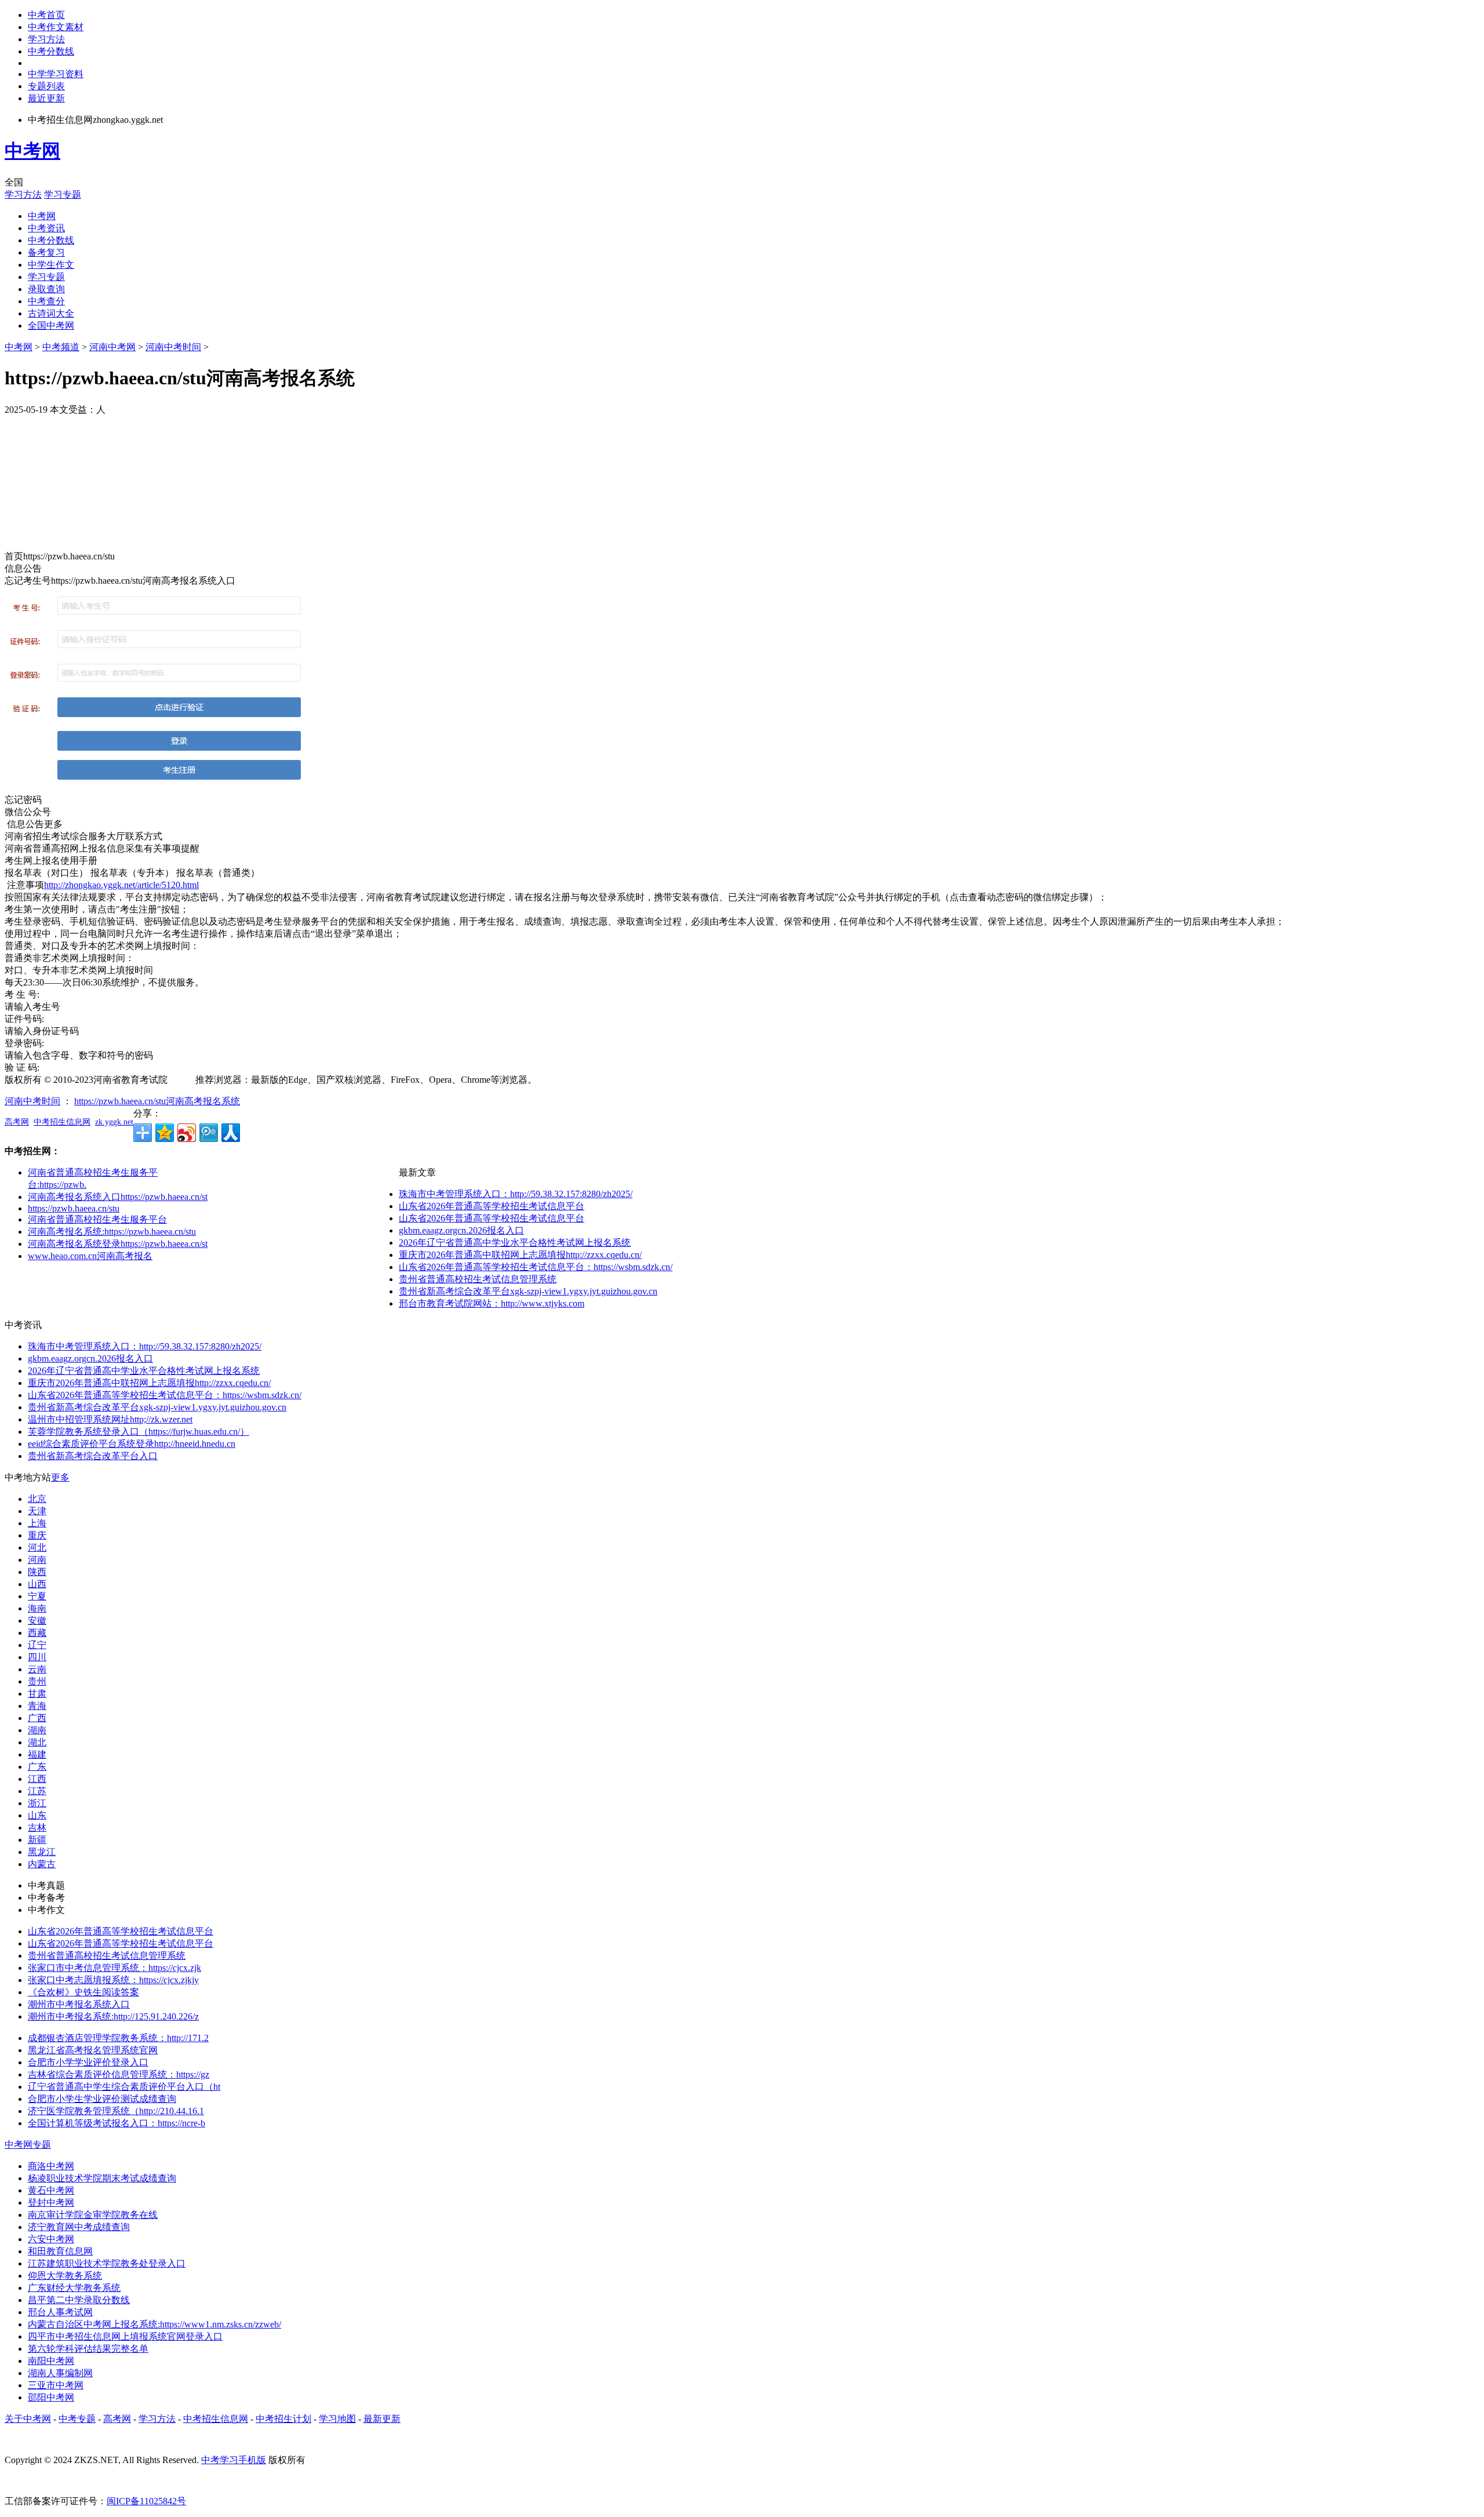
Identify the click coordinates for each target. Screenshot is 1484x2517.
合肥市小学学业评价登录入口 (88, 2062)
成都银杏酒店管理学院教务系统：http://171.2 (118, 2038)
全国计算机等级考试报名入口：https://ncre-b (117, 2123)
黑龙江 (42, 1852)
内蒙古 (42, 1864)
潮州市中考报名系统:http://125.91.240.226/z (113, 2016)
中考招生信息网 (62, 1122)
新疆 (37, 1840)
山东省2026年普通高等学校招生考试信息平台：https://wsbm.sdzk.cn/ (536, 1267)
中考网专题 (28, 2145)
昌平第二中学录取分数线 (79, 2300)
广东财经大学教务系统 (74, 2288)
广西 (37, 1718)
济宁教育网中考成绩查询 (79, 2227)
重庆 (37, 1535)
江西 (37, 1779)
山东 (37, 1815)
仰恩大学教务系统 (65, 2276)
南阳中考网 (51, 2361)
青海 (37, 1706)
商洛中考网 (51, 2166)
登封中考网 (51, 2203)
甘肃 (37, 1694)
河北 (37, 1547)
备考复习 (46, 252)
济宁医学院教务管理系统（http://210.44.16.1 (116, 2111)
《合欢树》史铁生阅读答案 (83, 1992)
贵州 (37, 1681)
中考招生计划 (283, 2419)
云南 (37, 1669)
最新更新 (382, 2419)
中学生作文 (51, 265)
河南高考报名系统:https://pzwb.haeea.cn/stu (112, 1232)
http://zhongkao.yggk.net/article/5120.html (121, 885)
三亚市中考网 (56, 2385)
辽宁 (37, 1645)
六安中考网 (51, 2239)
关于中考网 (28, 2419)
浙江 (37, 1803)
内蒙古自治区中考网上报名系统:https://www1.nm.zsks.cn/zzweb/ (154, 2324)
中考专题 (77, 2419)
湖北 (37, 1742)
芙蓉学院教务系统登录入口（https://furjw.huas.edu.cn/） (139, 1432)
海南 (37, 1608)
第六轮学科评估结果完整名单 (88, 2349)
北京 (37, 1499)
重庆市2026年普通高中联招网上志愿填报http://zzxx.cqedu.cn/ (520, 1255)
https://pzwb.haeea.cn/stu (74, 1208)
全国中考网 (51, 325)
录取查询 (46, 289)
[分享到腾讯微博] (209, 1133)
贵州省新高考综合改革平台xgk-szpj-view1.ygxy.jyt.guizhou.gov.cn (528, 1291)
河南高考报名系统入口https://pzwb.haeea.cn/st (118, 1197)
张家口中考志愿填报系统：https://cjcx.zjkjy (113, 1980)
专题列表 (46, 86)
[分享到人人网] (231, 1133)
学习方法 (46, 39)
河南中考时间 (173, 347)
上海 (37, 1523)
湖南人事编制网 (60, 2373)
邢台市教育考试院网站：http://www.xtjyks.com (492, 1303)
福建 (37, 1754)
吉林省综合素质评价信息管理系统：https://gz (119, 2074)
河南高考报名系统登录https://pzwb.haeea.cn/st (118, 1244)
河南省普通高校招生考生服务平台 (97, 1219)
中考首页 (46, 15)
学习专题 (63, 194)
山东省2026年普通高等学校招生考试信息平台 (492, 1206)
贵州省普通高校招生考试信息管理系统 (478, 1279)
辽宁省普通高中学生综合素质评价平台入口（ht (124, 2087)
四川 (37, 1657)
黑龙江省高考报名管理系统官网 (93, 2050)
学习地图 (337, 2419)
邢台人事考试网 (60, 2312)
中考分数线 (51, 51)
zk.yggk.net (114, 1122)
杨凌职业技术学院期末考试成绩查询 (102, 2178)
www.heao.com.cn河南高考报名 (90, 1256)
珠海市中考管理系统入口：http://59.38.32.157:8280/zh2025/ (516, 1194)
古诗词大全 (51, 313)
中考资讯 (46, 228)
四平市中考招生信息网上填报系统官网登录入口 (125, 2336)
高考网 (17, 1122)
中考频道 (61, 347)
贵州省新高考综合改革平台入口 (93, 1456)
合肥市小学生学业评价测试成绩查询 (102, 2099)
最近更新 (46, 98)
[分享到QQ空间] (165, 1133)
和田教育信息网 (60, 2251)
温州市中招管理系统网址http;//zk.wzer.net (110, 1419)
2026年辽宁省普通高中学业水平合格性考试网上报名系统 (515, 1243)
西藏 (37, 1633)
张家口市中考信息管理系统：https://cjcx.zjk (114, 1968)
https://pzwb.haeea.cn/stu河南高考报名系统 (157, 1101)
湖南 (37, 1730)
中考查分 (46, 301)
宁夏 (37, 1596)
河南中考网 (112, 347)
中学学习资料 (56, 74)
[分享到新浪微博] (187, 1133)
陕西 (37, 1572)
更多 (60, 1477)
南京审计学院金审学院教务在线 (93, 2215)
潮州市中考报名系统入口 (79, 2004)
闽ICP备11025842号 (146, 2501)
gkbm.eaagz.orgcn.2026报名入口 (461, 1230)
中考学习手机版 (234, 2460)
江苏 (37, 1791)
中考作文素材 (56, 27)
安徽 (37, 1621)
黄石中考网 (51, 2190)
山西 (37, 1584)
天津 (37, 1511)
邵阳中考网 (51, 2397)
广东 (37, 1767)
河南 (37, 1560)
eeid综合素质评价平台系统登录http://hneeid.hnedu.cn (132, 1444)
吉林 (37, 1827)
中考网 (32, 151)
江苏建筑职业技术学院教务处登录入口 (107, 2263)
